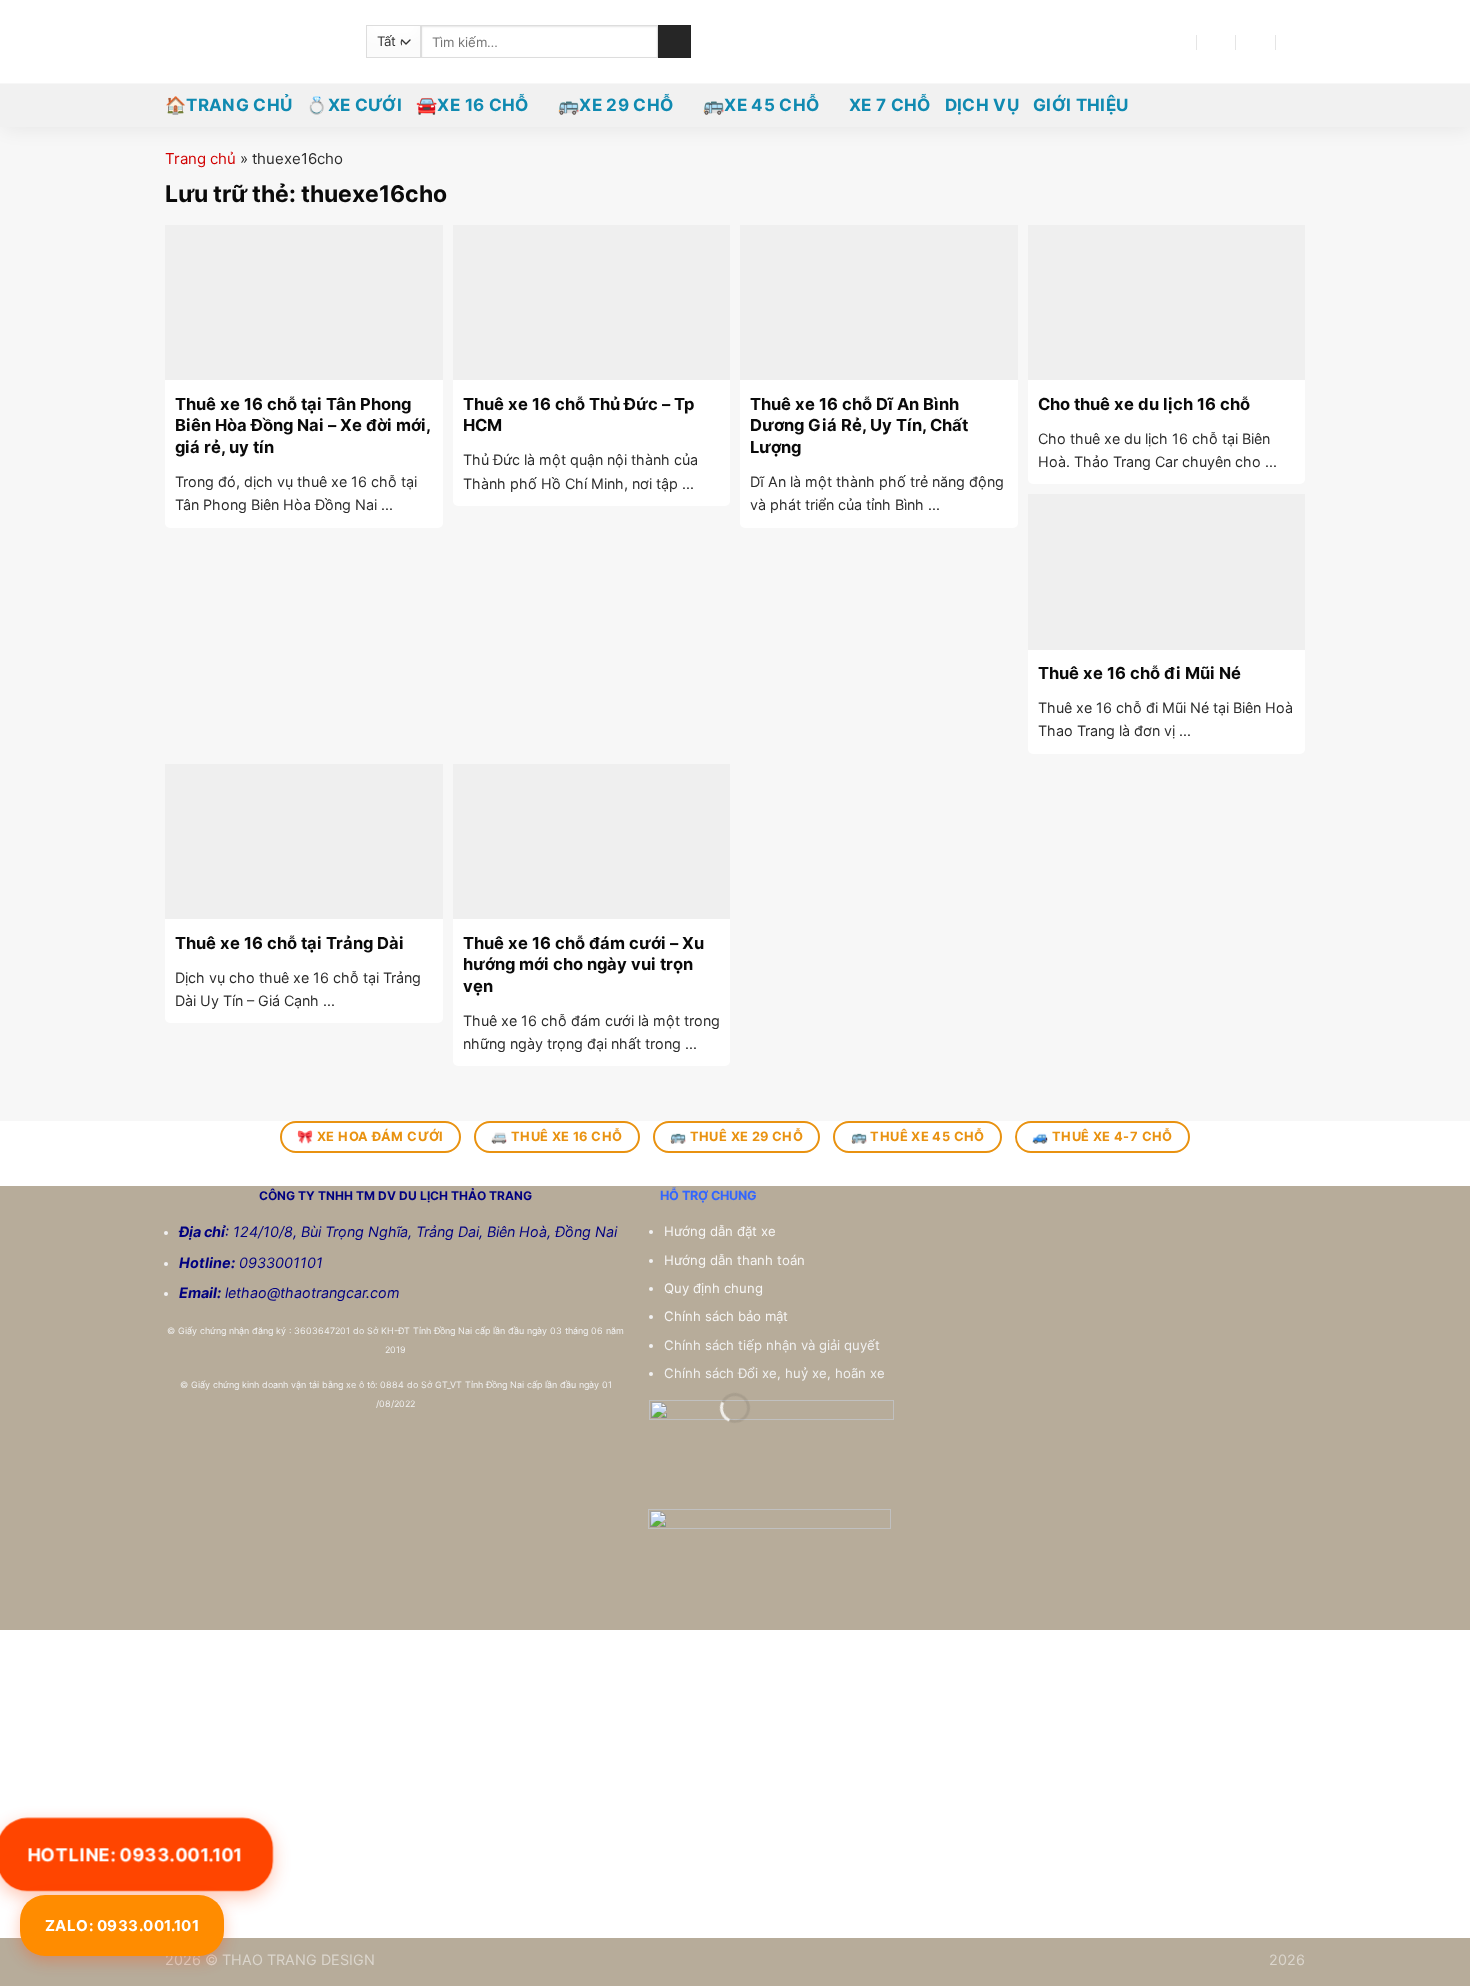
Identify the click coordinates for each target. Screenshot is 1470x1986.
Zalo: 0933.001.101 (122, 1925)
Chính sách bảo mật (726, 1316)
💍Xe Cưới (354, 105)
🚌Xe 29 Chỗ (615, 105)
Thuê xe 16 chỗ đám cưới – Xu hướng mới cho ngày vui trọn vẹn (583, 964)
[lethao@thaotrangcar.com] (1216, 41)
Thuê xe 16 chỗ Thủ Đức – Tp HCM (578, 415)
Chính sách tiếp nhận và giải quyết (772, 1345)
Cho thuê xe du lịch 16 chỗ (1144, 404)
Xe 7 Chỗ (890, 105)
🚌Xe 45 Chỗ (761, 105)
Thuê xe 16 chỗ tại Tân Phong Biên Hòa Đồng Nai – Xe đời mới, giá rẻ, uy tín (302, 425)
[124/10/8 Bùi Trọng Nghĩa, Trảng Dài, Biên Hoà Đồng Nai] (1177, 41)
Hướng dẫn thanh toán (736, 1260)
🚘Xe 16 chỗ (472, 105)
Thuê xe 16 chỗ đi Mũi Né (1139, 673)
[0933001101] (1296, 41)
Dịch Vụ (982, 105)
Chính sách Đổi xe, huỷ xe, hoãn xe (776, 1373)
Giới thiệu (1080, 105)
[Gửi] (674, 42)
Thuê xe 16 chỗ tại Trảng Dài (289, 943)
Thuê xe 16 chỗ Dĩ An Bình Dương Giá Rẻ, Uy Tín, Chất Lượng (859, 425)
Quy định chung (715, 1288)
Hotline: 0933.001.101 (135, 1853)
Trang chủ (200, 158)
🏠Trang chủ (228, 105)
